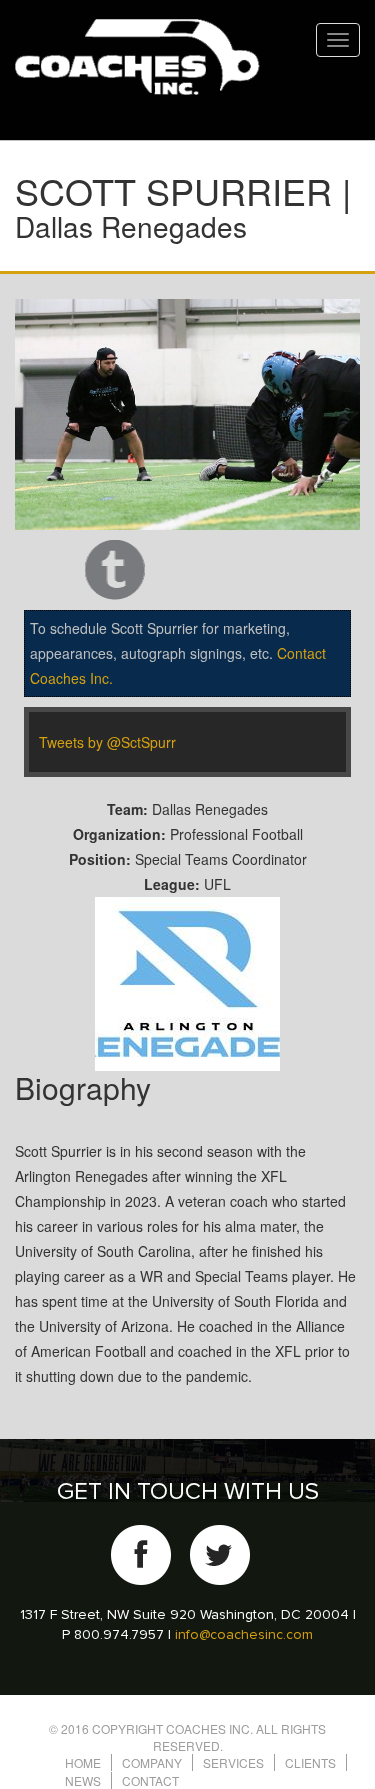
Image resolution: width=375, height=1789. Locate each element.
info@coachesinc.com (244, 1635)
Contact (150, 1780)
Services (233, 1762)
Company (152, 1762)
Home (83, 1762)
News (83, 1780)
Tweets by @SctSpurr (107, 742)
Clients (310, 1762)
